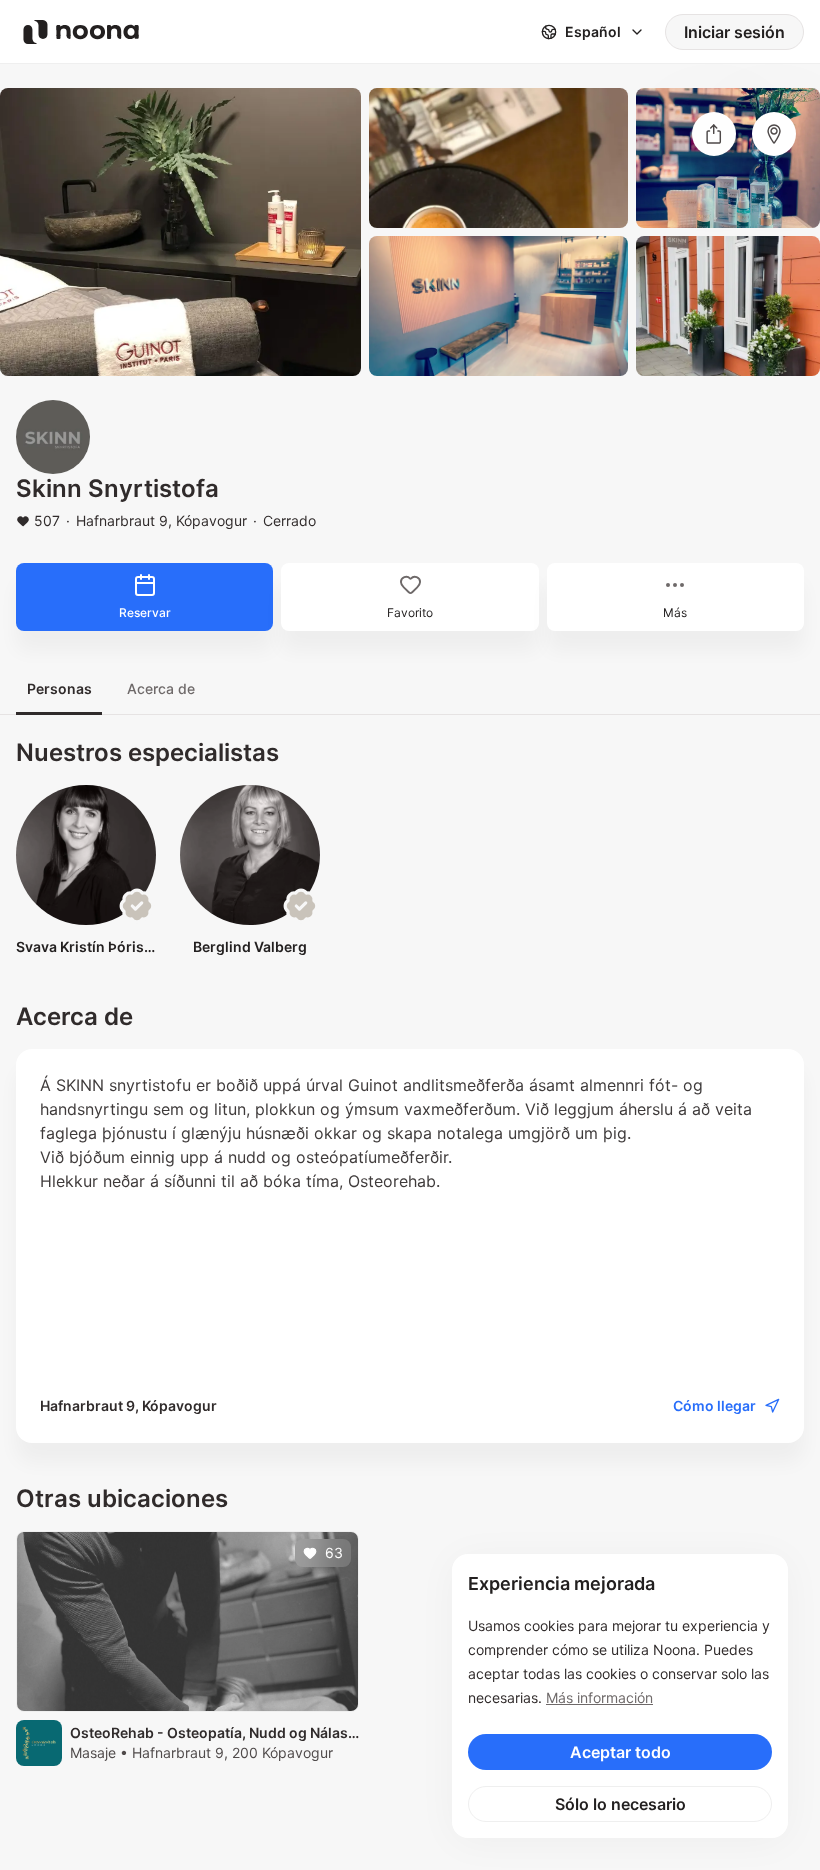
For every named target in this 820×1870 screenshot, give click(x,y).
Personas (59, 688)
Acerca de (161, 688)
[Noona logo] (81, 32)
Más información (599, 1697)
